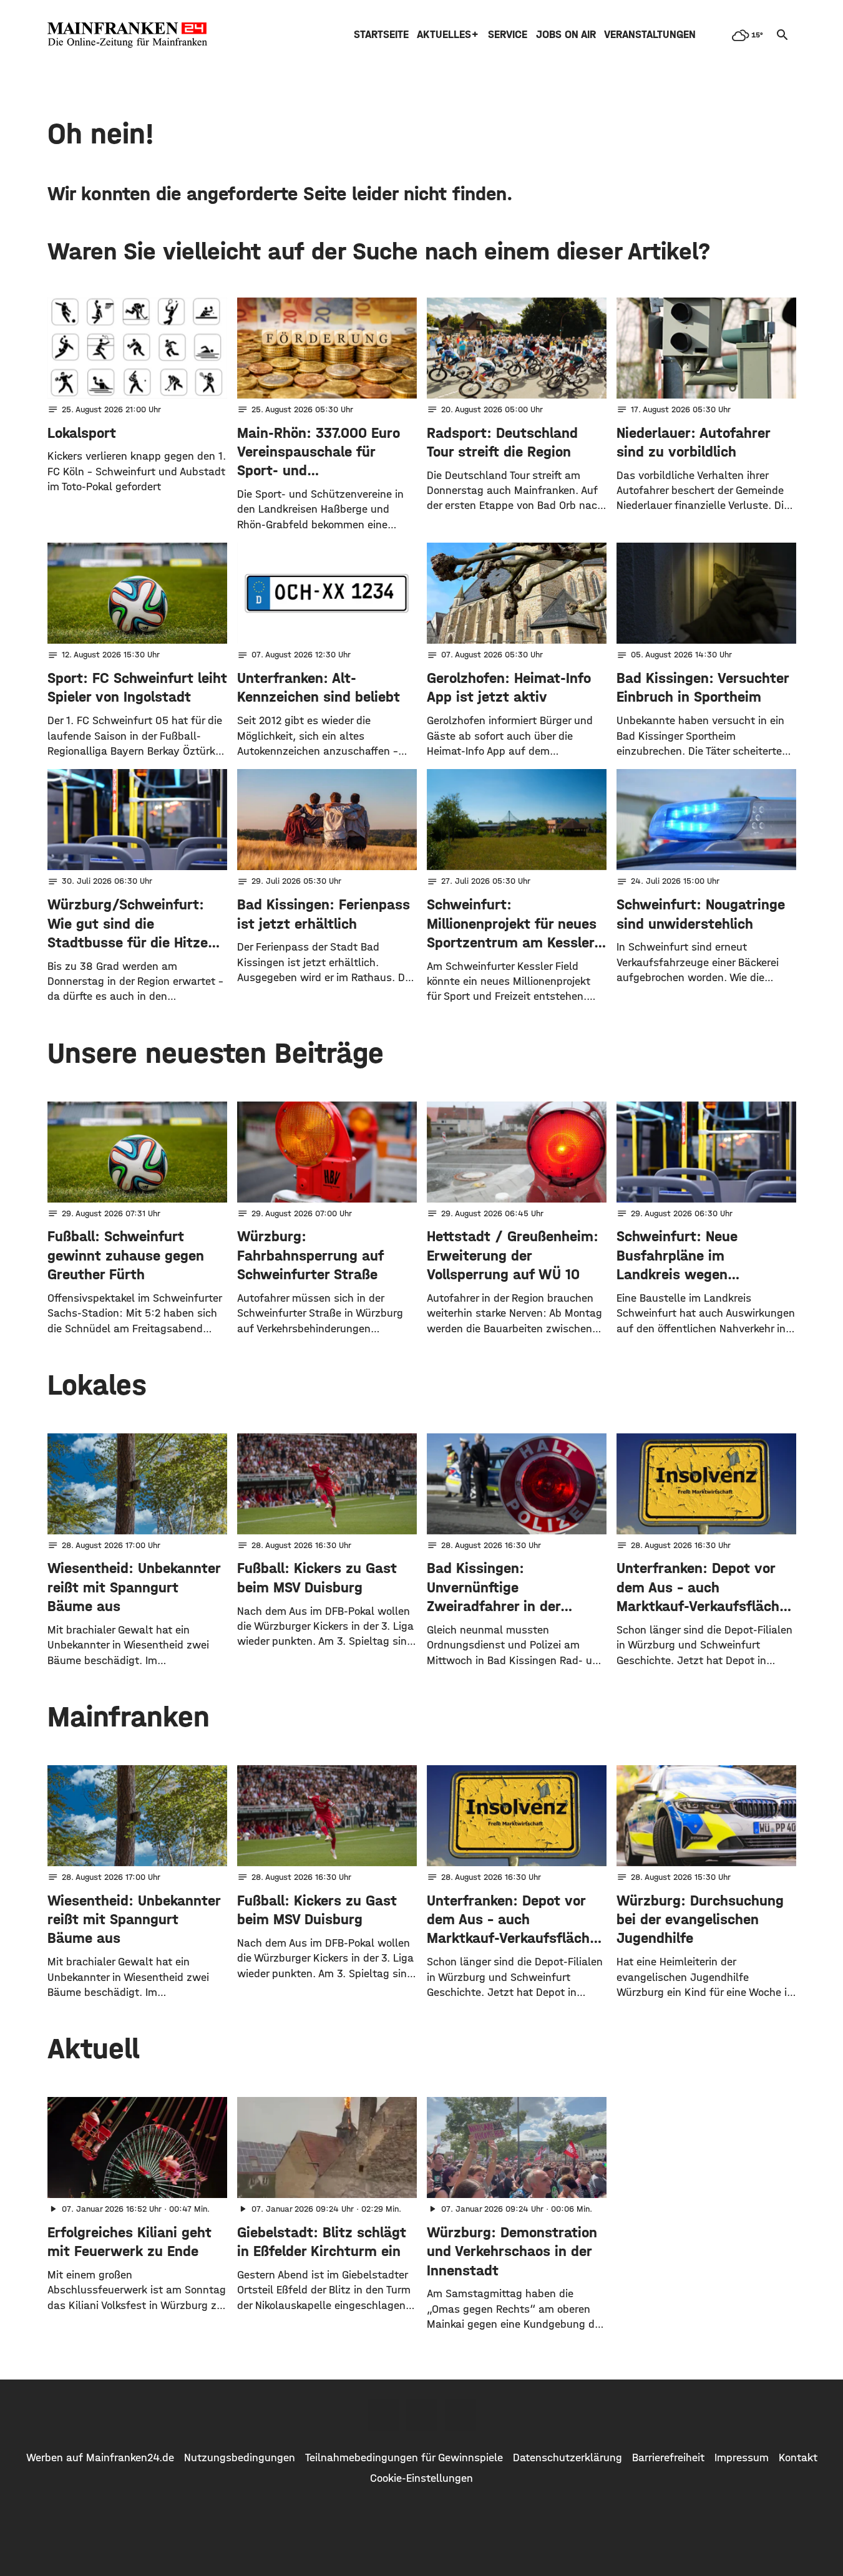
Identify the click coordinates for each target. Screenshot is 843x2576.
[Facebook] (383, 2415)
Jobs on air (566, 35)
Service (508, 35)
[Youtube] (460, 2415)
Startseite (381, 35)
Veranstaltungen (650, 35)
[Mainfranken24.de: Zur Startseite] (127, 35)
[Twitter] (422, 2415)
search (782, 35)
